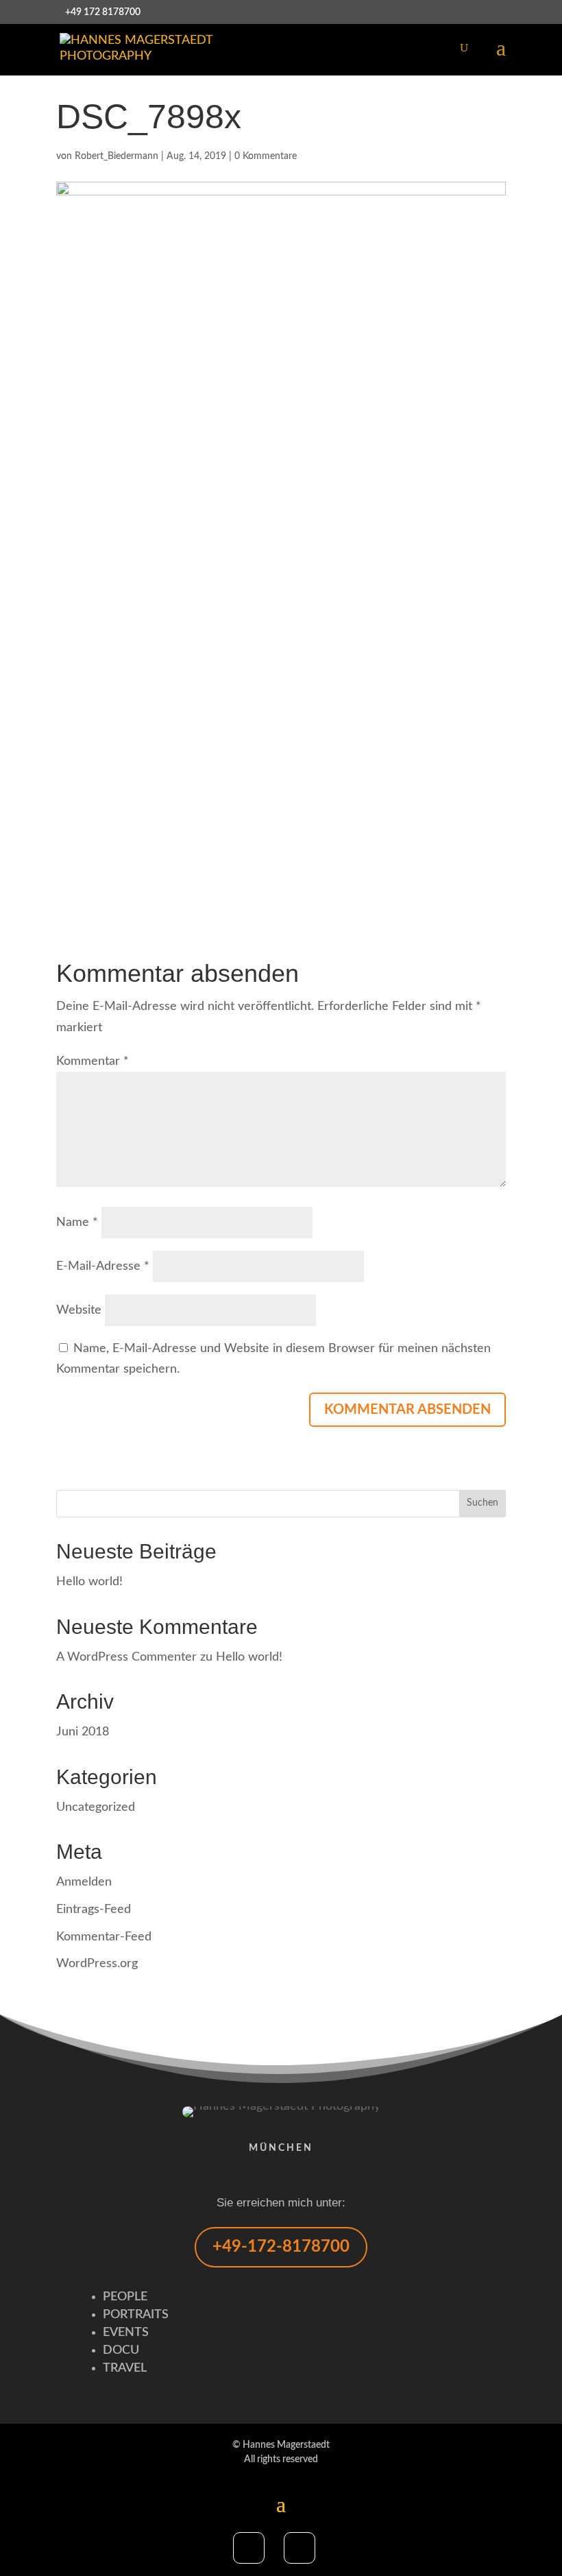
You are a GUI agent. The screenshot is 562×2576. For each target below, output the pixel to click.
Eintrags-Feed (94, 1910)
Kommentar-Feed (104, 1937)
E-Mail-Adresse (103, 1266)
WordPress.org (97, 1964)
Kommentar (93, 1061)
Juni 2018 (83, 1732)
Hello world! (89, 1582)
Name (77, 1223)
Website (79, 1310)
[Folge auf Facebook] (249, 2548)
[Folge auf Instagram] (300, 2548)
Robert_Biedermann (117, 156)
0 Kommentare (266, 156)
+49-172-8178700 (281, 2247)
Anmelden (84, 1882)
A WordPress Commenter (126, 1657)
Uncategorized (96, 1807)
